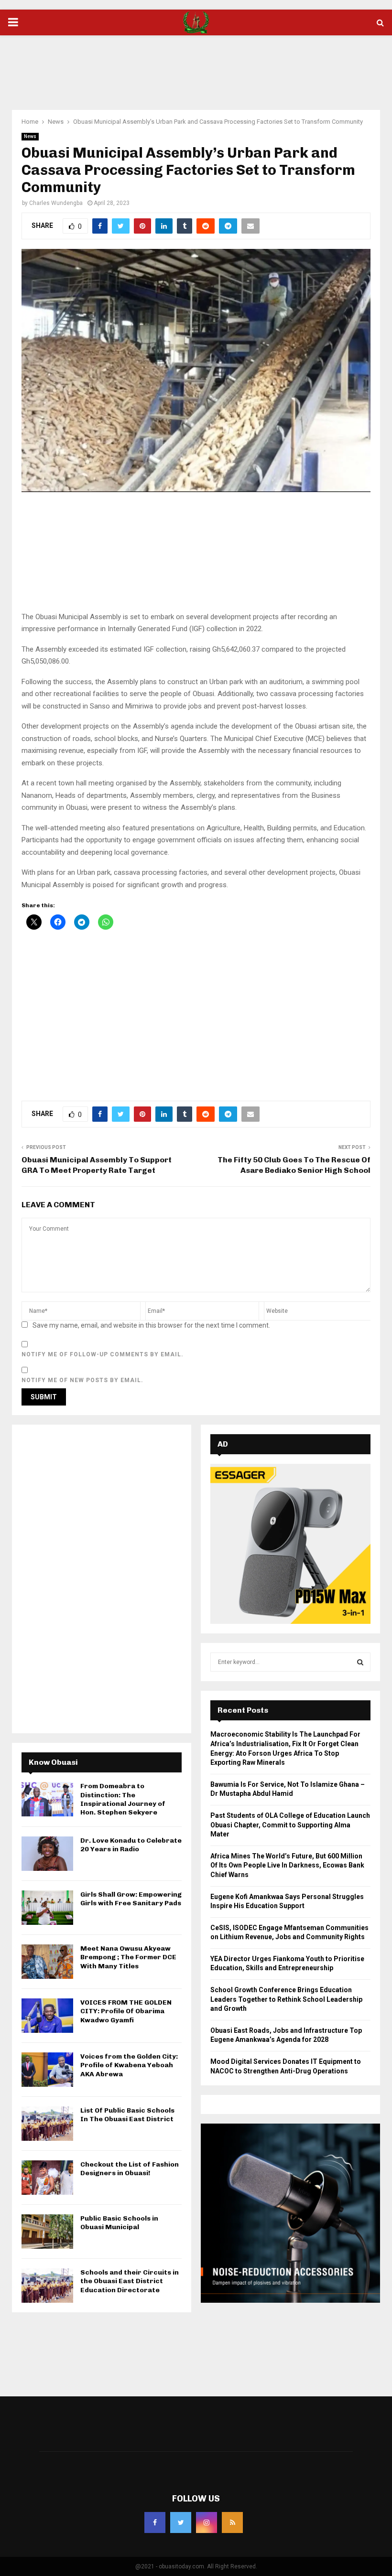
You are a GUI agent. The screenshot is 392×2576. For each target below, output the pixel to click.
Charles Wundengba (56, 203)
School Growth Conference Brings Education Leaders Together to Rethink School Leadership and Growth (286, 1999)
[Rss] (232, 2522)
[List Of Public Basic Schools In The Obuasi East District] (47, 2124)
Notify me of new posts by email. (82, 1380)
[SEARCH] (360, 1662)
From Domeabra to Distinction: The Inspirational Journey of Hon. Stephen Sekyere (123, 1799)
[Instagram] (207, 2522)
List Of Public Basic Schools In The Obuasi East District (127, 2115)
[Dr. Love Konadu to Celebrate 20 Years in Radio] (47, 1854)
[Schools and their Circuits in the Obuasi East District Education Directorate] (47, 2286)
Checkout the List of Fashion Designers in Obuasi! (130, 2169)
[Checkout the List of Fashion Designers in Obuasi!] (47, 2178)
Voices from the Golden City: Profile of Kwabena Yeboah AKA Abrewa (129, 2065)
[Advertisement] (196, 66)
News (30, 136)
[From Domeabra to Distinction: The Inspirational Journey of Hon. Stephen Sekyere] (47, 1799)
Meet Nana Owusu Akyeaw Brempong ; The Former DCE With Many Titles (128, 1957)
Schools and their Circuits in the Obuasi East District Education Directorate (130, 2281)
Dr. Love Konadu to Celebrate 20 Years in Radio (131, 1845)
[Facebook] (155, 2522)
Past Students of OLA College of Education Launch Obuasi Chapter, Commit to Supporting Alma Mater (290, 1825)
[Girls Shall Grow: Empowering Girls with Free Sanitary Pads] (47, 1908)
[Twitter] (181, 2522)
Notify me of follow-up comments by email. (103, 1354)
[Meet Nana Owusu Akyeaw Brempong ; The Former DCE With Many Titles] (47, 1962)
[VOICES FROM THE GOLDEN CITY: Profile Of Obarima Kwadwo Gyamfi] (47, 2016)
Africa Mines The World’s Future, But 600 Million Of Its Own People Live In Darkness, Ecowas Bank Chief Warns (287, 1865)
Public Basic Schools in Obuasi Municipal (119, 2223)
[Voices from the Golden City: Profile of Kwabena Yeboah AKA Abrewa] (47, 2070)
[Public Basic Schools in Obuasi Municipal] (47, 2232)
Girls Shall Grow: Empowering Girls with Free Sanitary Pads (131, 1899)
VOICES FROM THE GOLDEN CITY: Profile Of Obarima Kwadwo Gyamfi (126, 2011)
